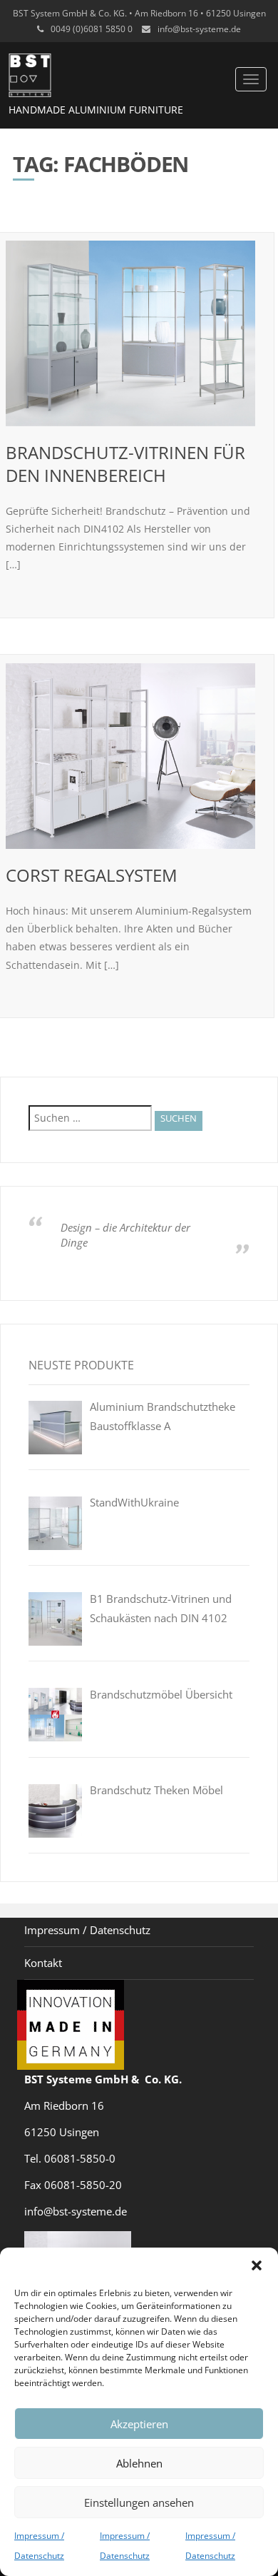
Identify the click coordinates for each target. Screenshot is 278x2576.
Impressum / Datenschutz (87, 1930)
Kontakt (43, 1963)
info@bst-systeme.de (199, 29)
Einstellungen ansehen (139, 2502)
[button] (257, 2265)
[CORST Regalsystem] (130, 756)
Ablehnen (139, 2463)
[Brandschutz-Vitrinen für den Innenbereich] (130, 333)
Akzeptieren (139, 2424)
